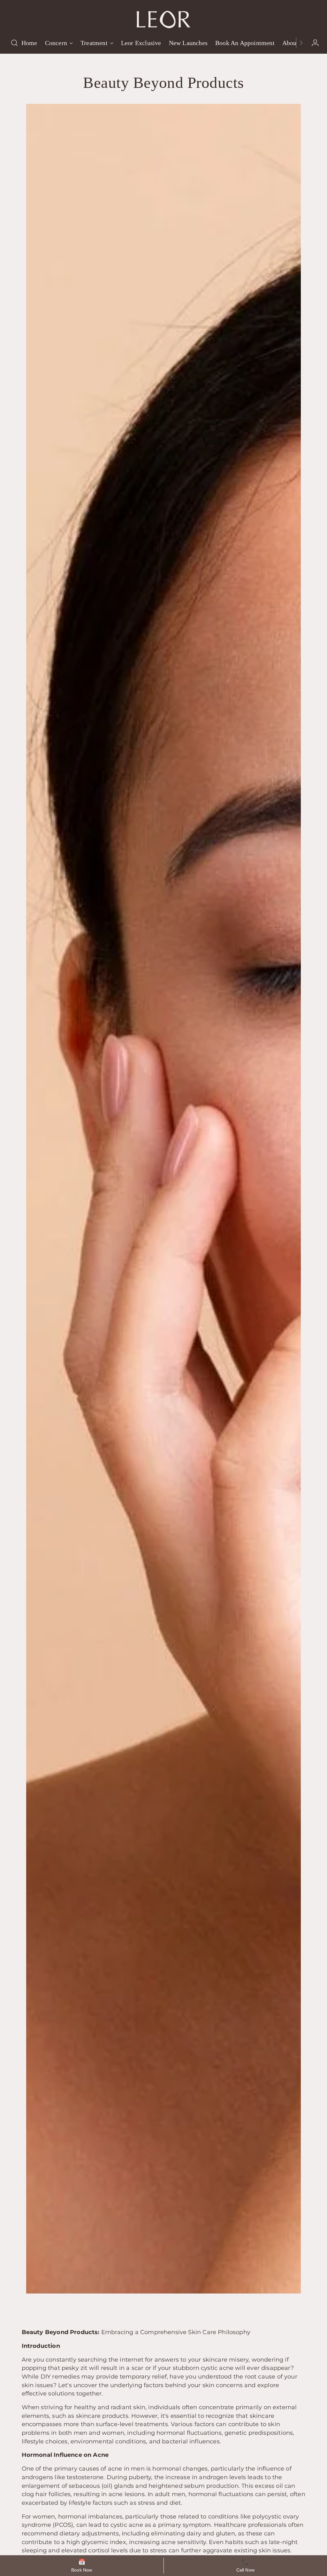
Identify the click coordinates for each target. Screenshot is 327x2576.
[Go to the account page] (313, 43)
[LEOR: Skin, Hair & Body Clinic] (163, 17)
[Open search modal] (14, 43)
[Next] (301, 43)
